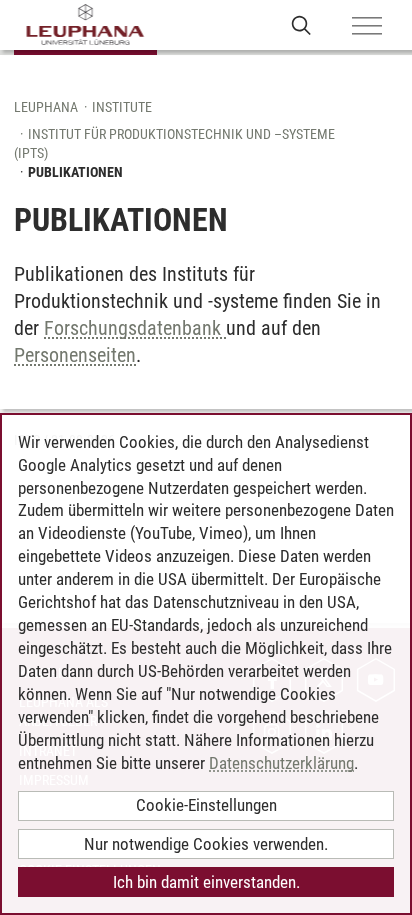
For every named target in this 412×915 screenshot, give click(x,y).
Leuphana (46, 107)
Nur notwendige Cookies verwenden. (206, 844)
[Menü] (367, 27)
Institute (122, 107)
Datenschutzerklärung (281, 763)
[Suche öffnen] (301, 24)
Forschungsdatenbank (135, 328)
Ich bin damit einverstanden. (206, 882)
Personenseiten (75, 355)
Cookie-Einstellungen (206, 805)
